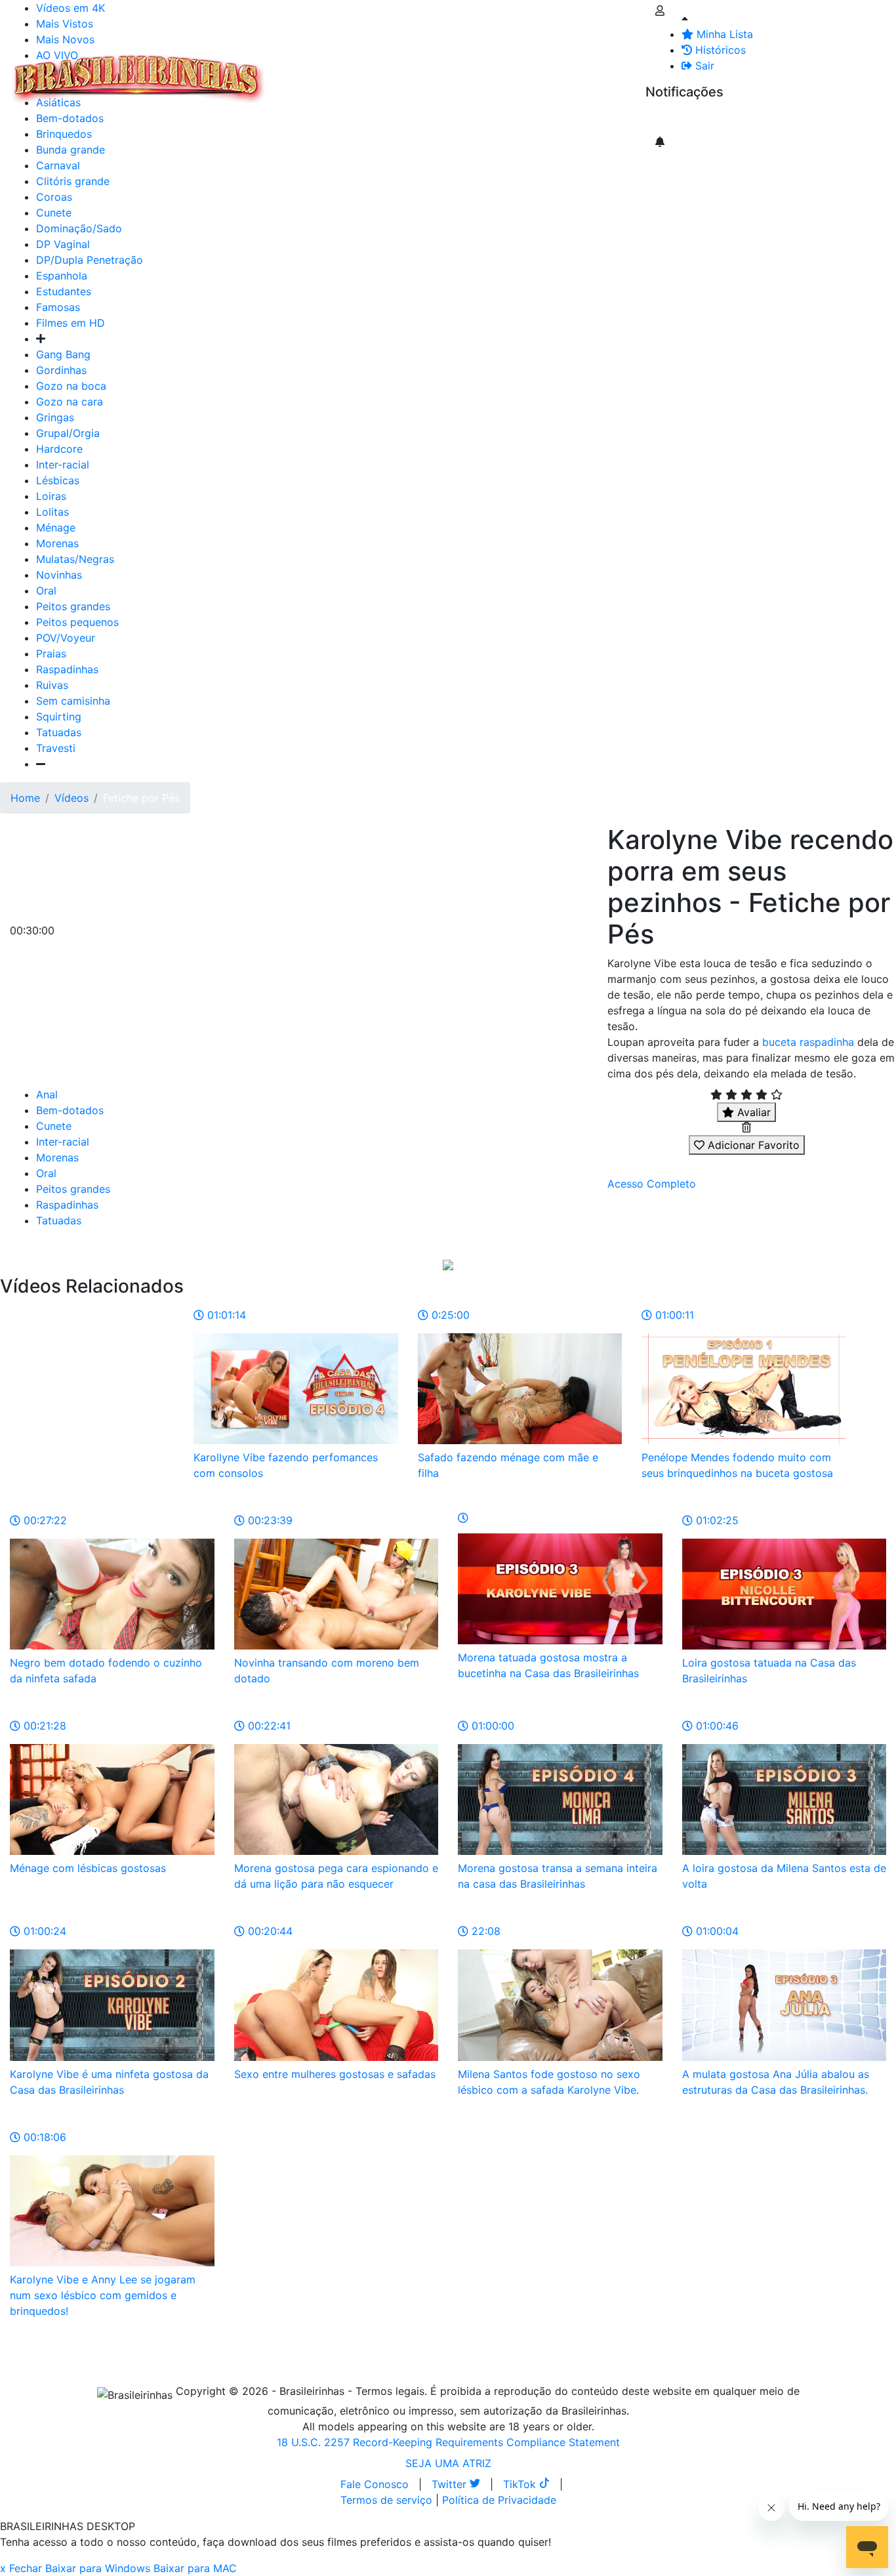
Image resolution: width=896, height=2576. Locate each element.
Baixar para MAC (195, 2568)
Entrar (635, 71)
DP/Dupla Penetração (90, 260)
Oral (46, 591)
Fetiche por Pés (141, 798)
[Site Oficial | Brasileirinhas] (138, 79)
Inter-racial (63, 465)
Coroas (54, 197)
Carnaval (58, 165)
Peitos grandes (73, 606)
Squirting (59, 717)
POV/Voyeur (66, 638)
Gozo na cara (70, 402)
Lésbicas (58, 480)
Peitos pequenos (77, 622)
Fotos (491, 71)
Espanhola (62, 276)
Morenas (57, 543)
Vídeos (386, 71)
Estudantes (64, 291)
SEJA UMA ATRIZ (448, 2463)
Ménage (56, 528)
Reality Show (532, 79)
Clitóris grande (73, 181)
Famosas (58, 307)
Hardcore (59, 449)
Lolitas (52, 512)
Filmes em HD (71, 323)
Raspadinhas (67, 669)
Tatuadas (59, 732)
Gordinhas (61, 370)
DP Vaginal (63, 244)
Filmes (298, 71)
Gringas (55, 417)
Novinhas (59, 575)
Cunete (54, 213)
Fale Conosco (375, 2484)
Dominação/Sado (79, 228)
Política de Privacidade (499, 2500)
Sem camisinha (73, 701)
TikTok (521, 2484)
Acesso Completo (652, 1184)
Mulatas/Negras (75, 559)
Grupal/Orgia (68, 433)
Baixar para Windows (98, 2568)
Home (25, 798)
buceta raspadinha (808, 1042)
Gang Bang (63, 354)
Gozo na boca (71, 386)
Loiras (51, 496)
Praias (51, 654)
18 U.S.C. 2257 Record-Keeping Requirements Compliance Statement (448, 2442)
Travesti (56, 748)
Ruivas (52, 685)
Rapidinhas (440, 71)
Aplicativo (584, 71)
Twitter (451, 2484)
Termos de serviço (386, 2500)
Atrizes (341, 71)
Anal (47, 1094)
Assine (671, 118)
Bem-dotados (70, 1110)
